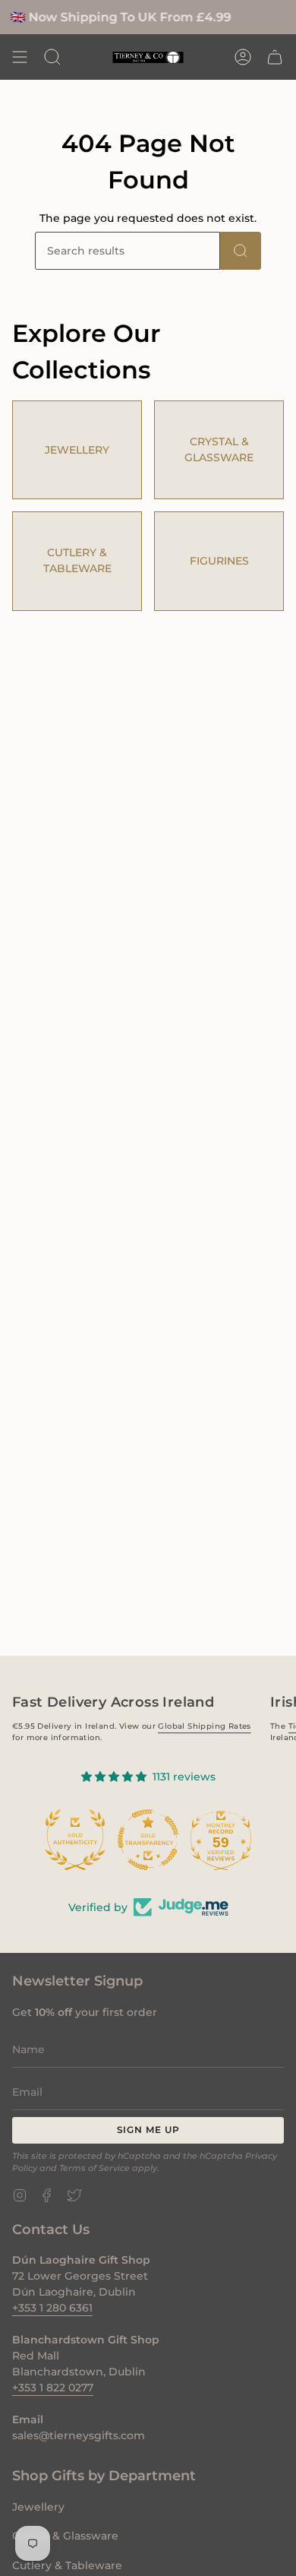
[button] (52, 57)
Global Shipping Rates (204, 1726)
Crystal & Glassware (65, 2536)
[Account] (243, 57)
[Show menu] (20, 57)
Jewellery (38, 2507)
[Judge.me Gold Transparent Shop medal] (148, 1840)
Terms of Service (94, 2168)
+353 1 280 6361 (52, 2308)
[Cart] (275, 57)
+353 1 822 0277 (53, 2388)
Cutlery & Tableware (67, 2565)
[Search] (241, 251)
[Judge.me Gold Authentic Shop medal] (75, 1840)
